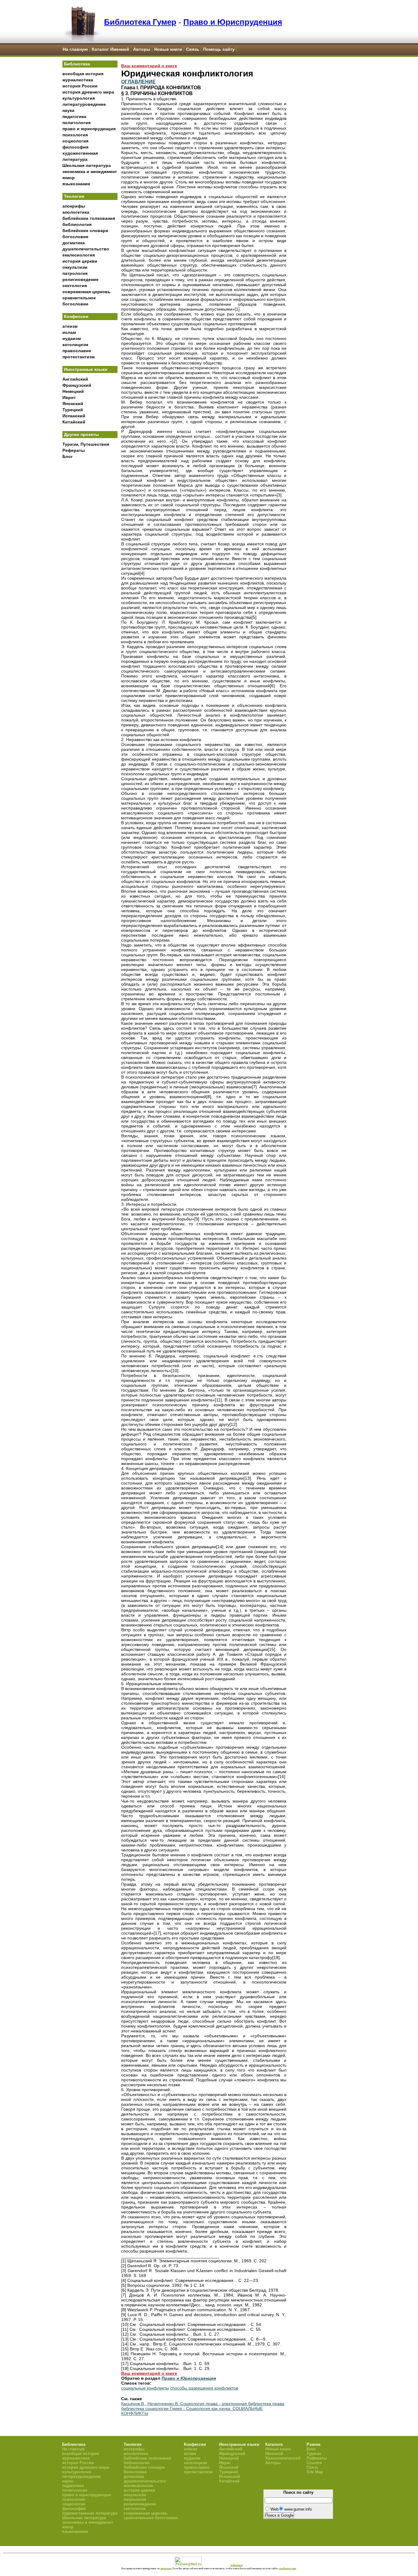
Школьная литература (87, 165)
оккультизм (75, 267)
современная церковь (86, 292)
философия (75, 147)
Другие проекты (81, 434)
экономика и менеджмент (90, 172)
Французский (77, 385)
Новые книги (168, 49)
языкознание (76, 184)
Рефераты (74, 450)
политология (77, 123)
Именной (274, 2454)
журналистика (78, 80)
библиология (77, 224)
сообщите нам (287, 2568)
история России (80, 86)
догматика (74, 243)
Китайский (74, 422)
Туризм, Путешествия (86, 444)
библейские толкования (89, 218)
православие (77, 351)
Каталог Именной (110, 49)
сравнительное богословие (151, 2518)
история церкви (80, 261)
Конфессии (76, 316)
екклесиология (79, 255)
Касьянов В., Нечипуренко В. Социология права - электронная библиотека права (203, 2404)
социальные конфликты (145, 2388)
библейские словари (85, 231)
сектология (75, 286)
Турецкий (73, 410)
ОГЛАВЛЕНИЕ (138, 82)
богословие (75, 237)
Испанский (74, 416)
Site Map (315, 2472)
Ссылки (314, 2463)
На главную (75, 49)
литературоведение (84, 104)
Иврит (69, 397)
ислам (69, 332)
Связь (193, 49)
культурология (79, 98)
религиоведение (80, 279)
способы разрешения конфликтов (204, 2388)
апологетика (76, 212)
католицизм (75, 345)
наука (68, 110)
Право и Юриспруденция (233, 22)
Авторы (142, 49)
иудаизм (72, 338)
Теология (74, 196)
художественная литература (90, 2513)
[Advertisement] (90, 563)
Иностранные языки (86, 369)
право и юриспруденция (89, 129)
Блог (68, 456)
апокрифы (74, 206)
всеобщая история (83, 74)
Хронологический (283, 2458)
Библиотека (77, 64)
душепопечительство (86, 249)
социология (75, 141)
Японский (73, 404)
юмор (69, 178)
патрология (75, 273)
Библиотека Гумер (140, 22)
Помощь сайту (219, 49)
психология (75, 135)
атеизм (70, 326)
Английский (75, 379)
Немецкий (73, 391)
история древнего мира (88, 92)
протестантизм (78, 357)
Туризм (314, 2454)
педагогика (74, 116)
